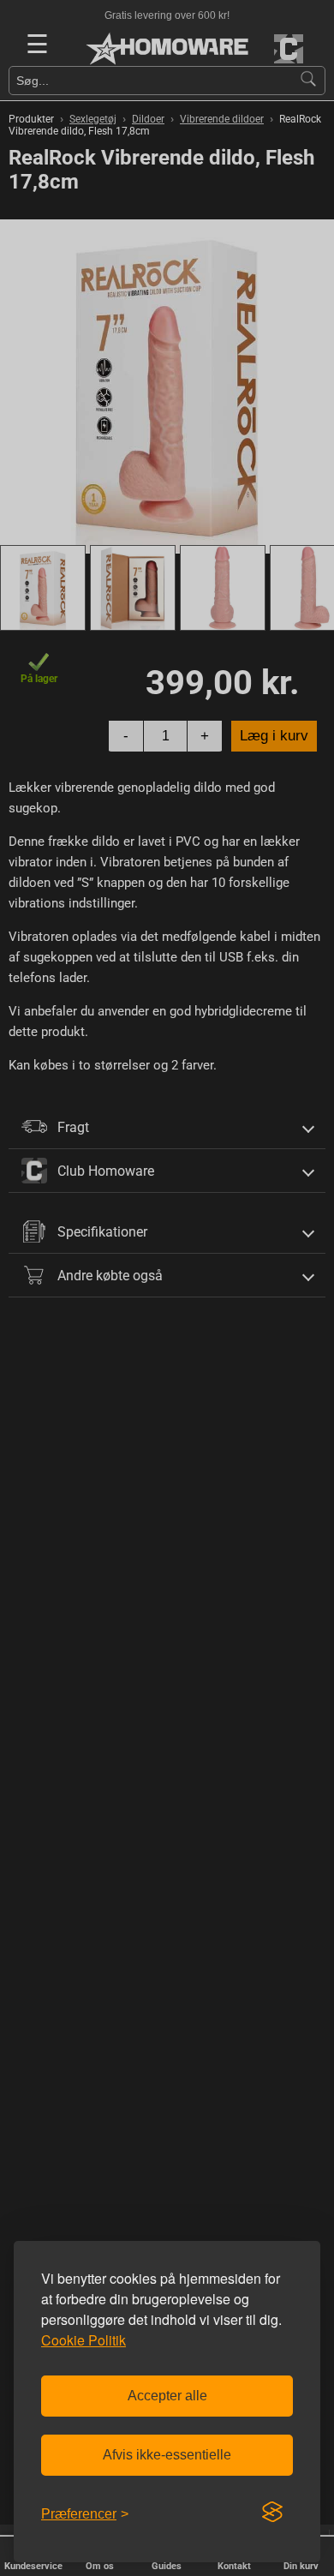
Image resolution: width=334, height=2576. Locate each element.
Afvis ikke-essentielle (167, 2455)
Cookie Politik (83, 2340)
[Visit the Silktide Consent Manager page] (272, 2513)
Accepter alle (167, 2396)
